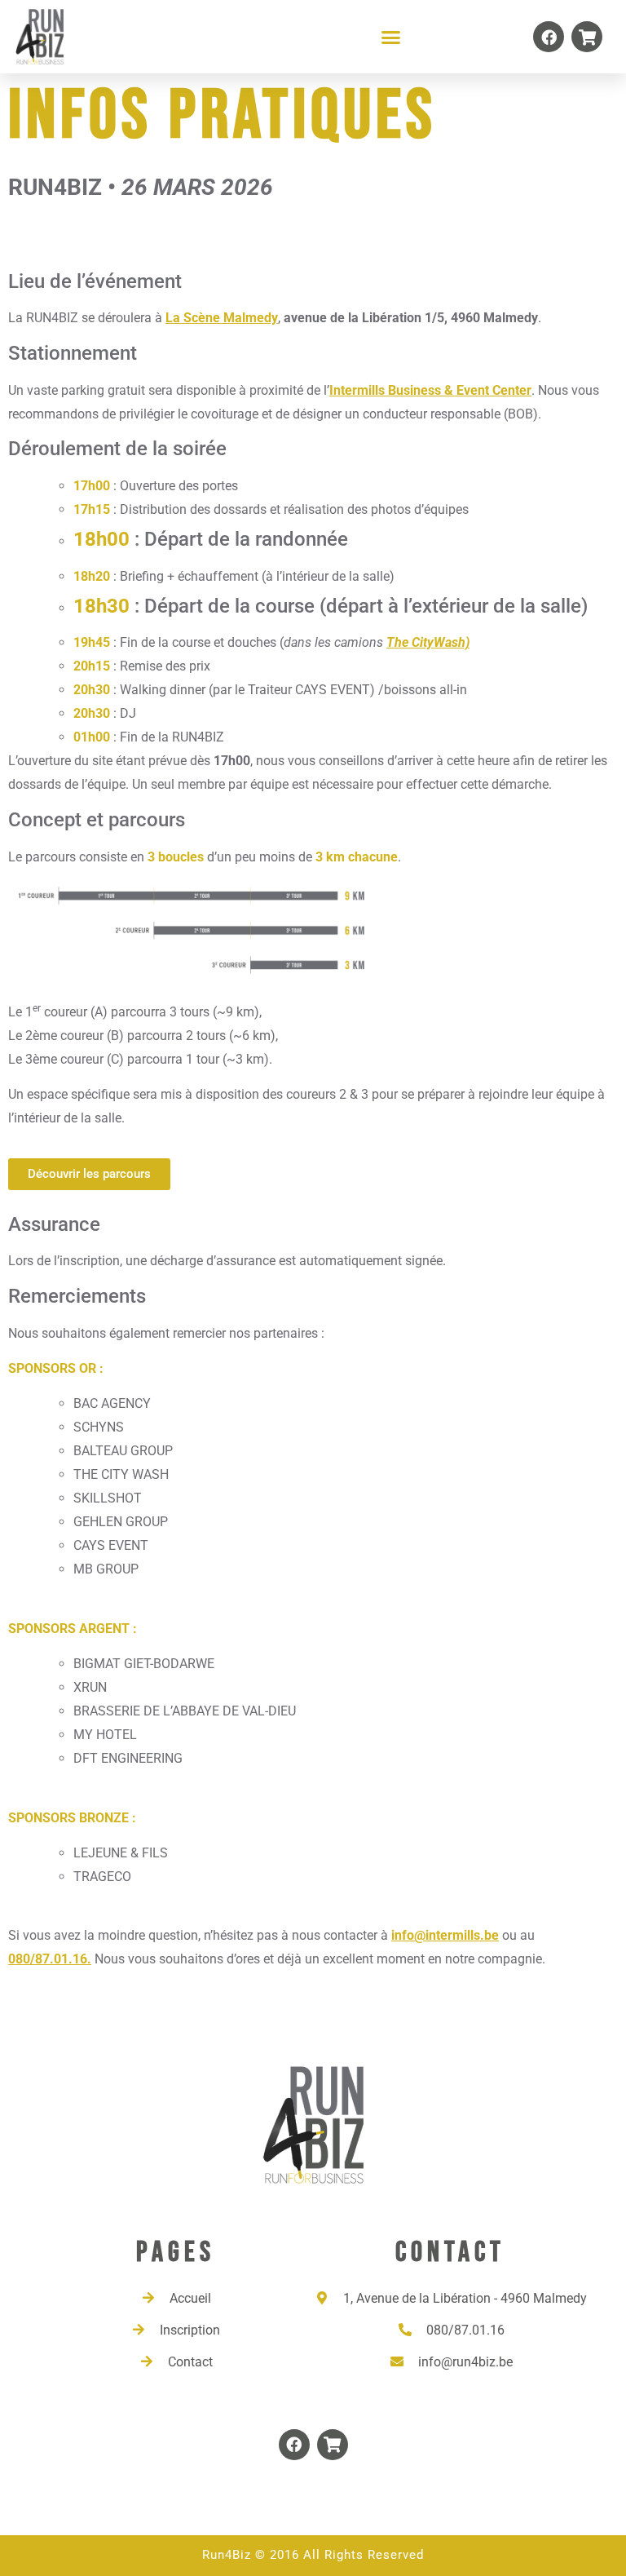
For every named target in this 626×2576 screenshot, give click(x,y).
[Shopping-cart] (587, 37)
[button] (391, 37)
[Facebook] (549, 37)
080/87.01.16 (48, 1959)
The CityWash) (428, 642)
